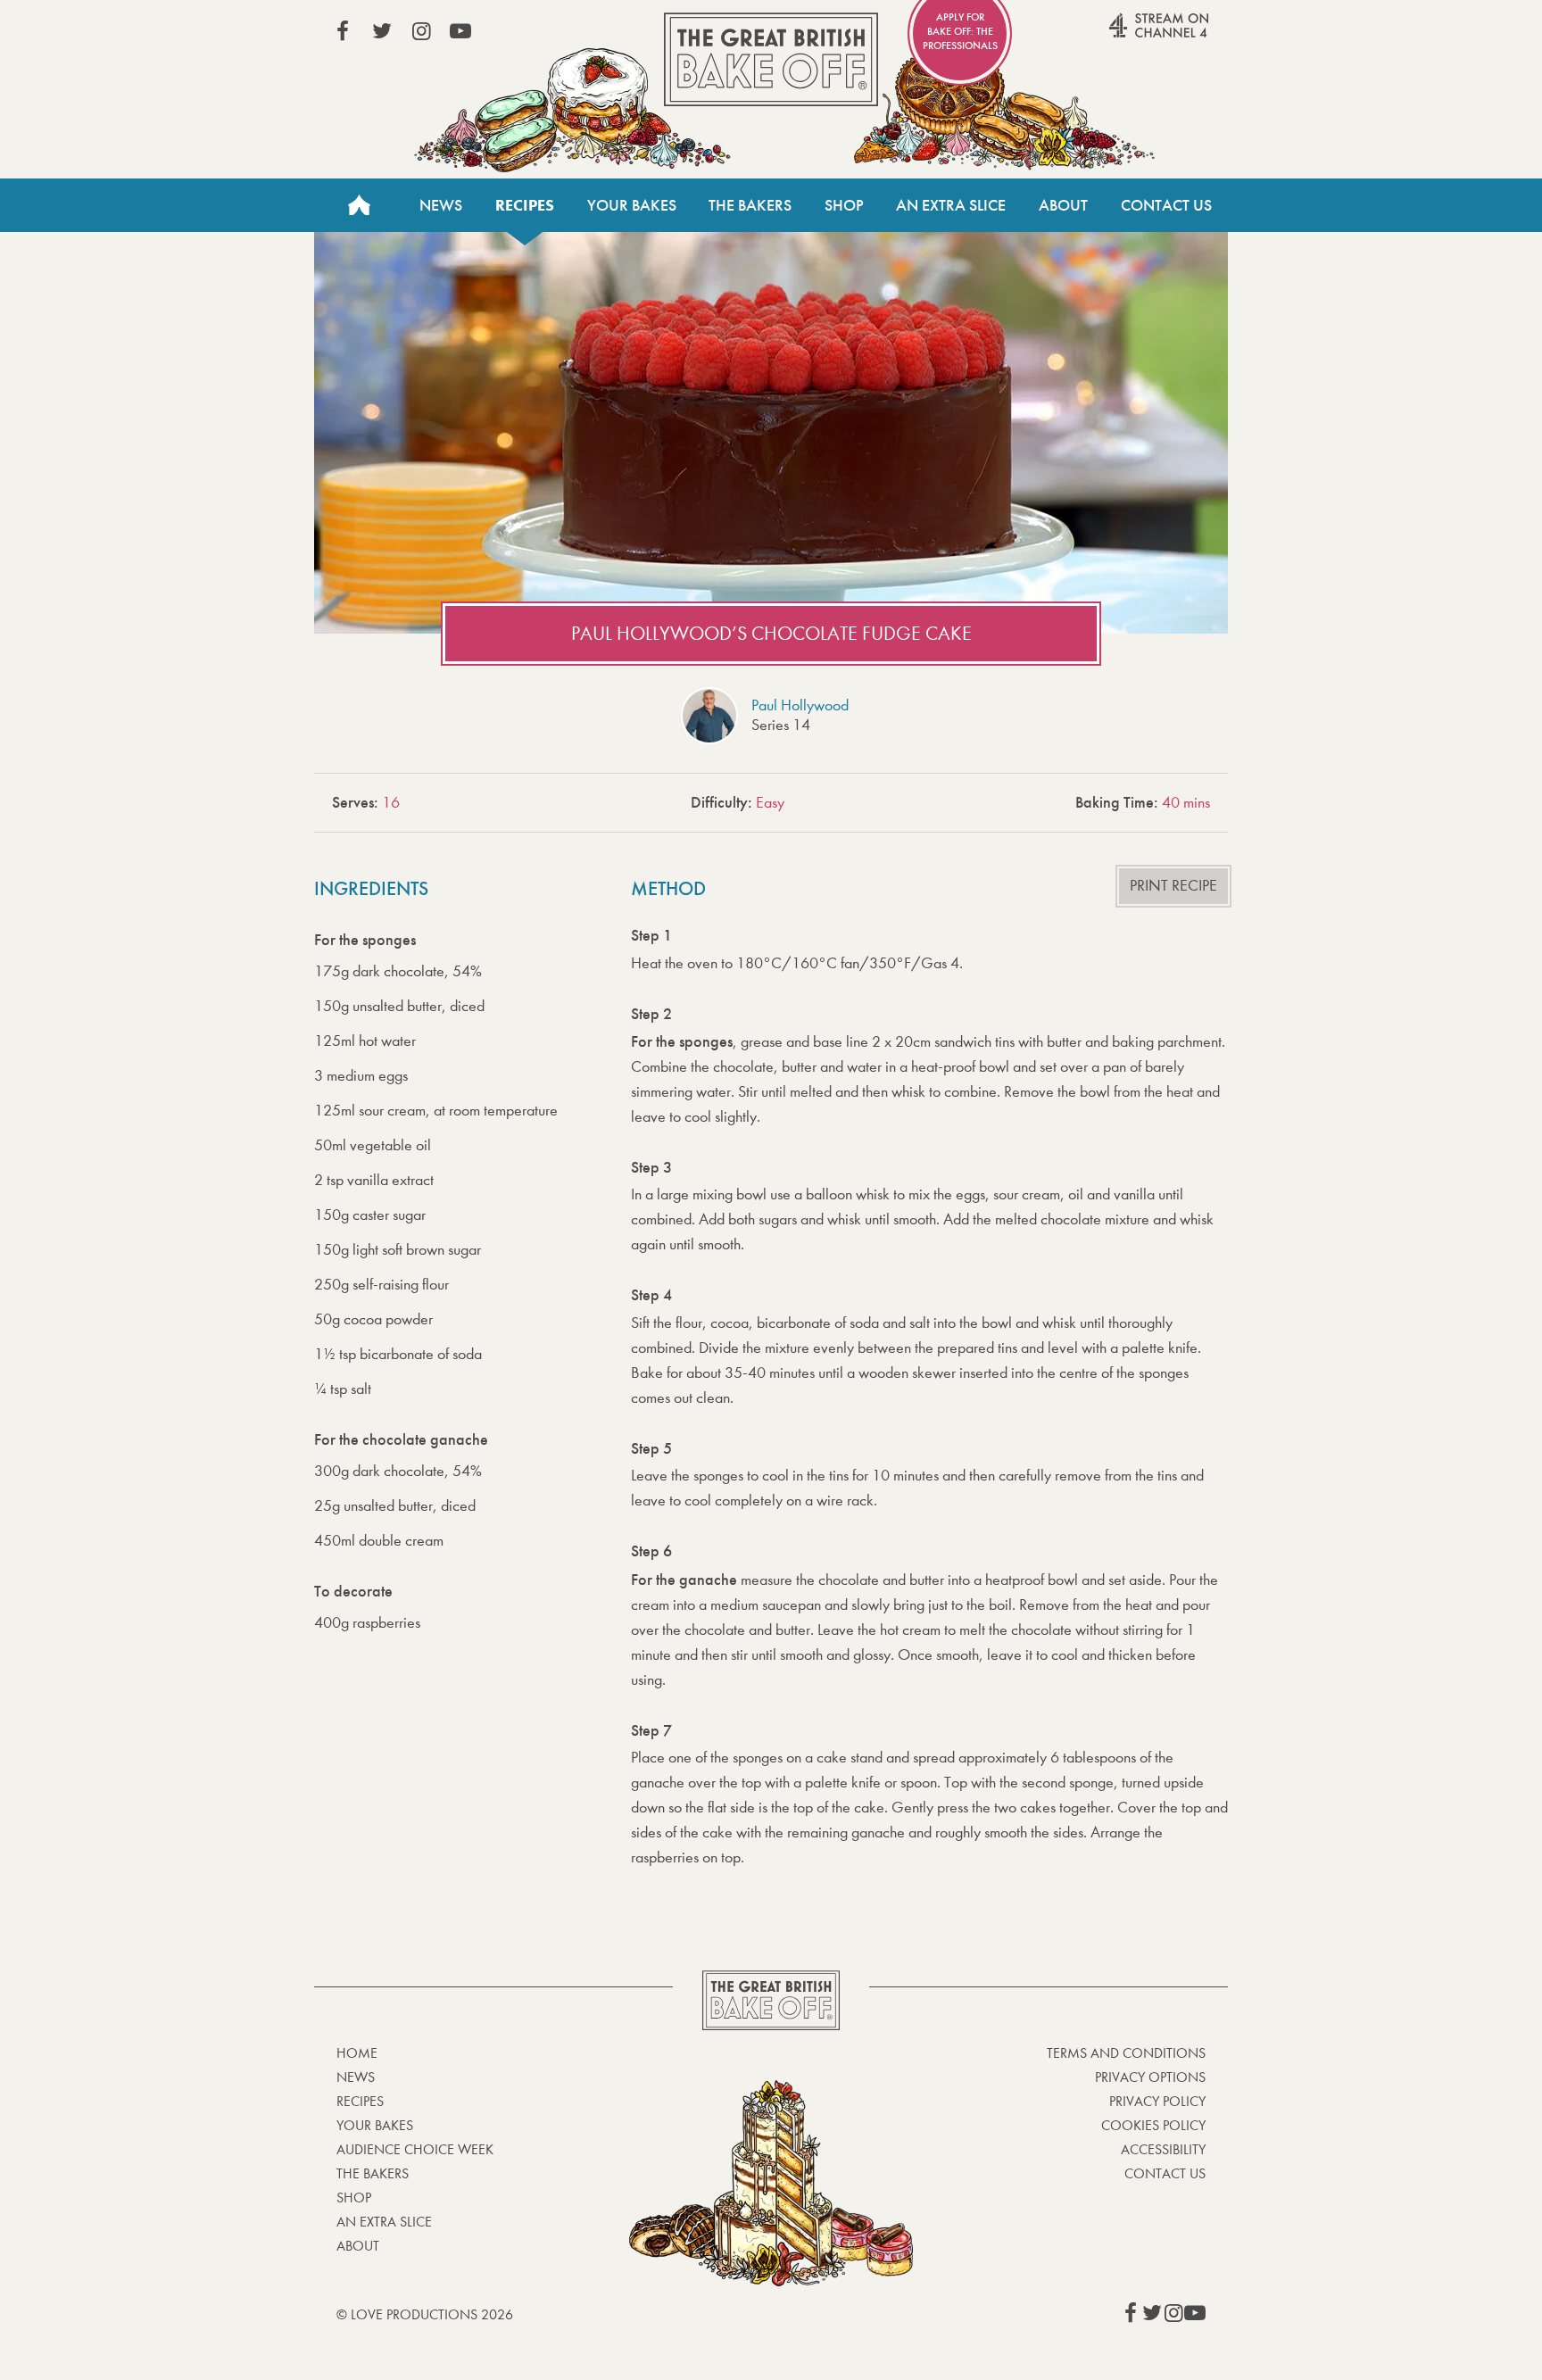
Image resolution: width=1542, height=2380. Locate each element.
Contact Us (1166, 205)
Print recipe (1173, 886)
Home (359, 205)
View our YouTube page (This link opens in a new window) (460, 31)
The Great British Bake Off (771, 59)
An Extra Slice (951, 205)
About (1063, 205)
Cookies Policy (1153, 2125)
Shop (844, 205)
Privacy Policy (1157, 2101)
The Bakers (750, 205)
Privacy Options (1150, 2077)
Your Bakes (632, 205)
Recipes (525, 205)
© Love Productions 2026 (425, 2314)
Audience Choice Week (415, 2149)
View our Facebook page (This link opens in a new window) (343, 31)
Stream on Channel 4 (1124, 35)
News (441, 205)
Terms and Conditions (1126, 2053)
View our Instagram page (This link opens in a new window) (421, 31)
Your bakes (375, 2125)
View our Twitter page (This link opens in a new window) (382, 31)
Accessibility (1163, 2149)
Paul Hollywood (800, 705)
